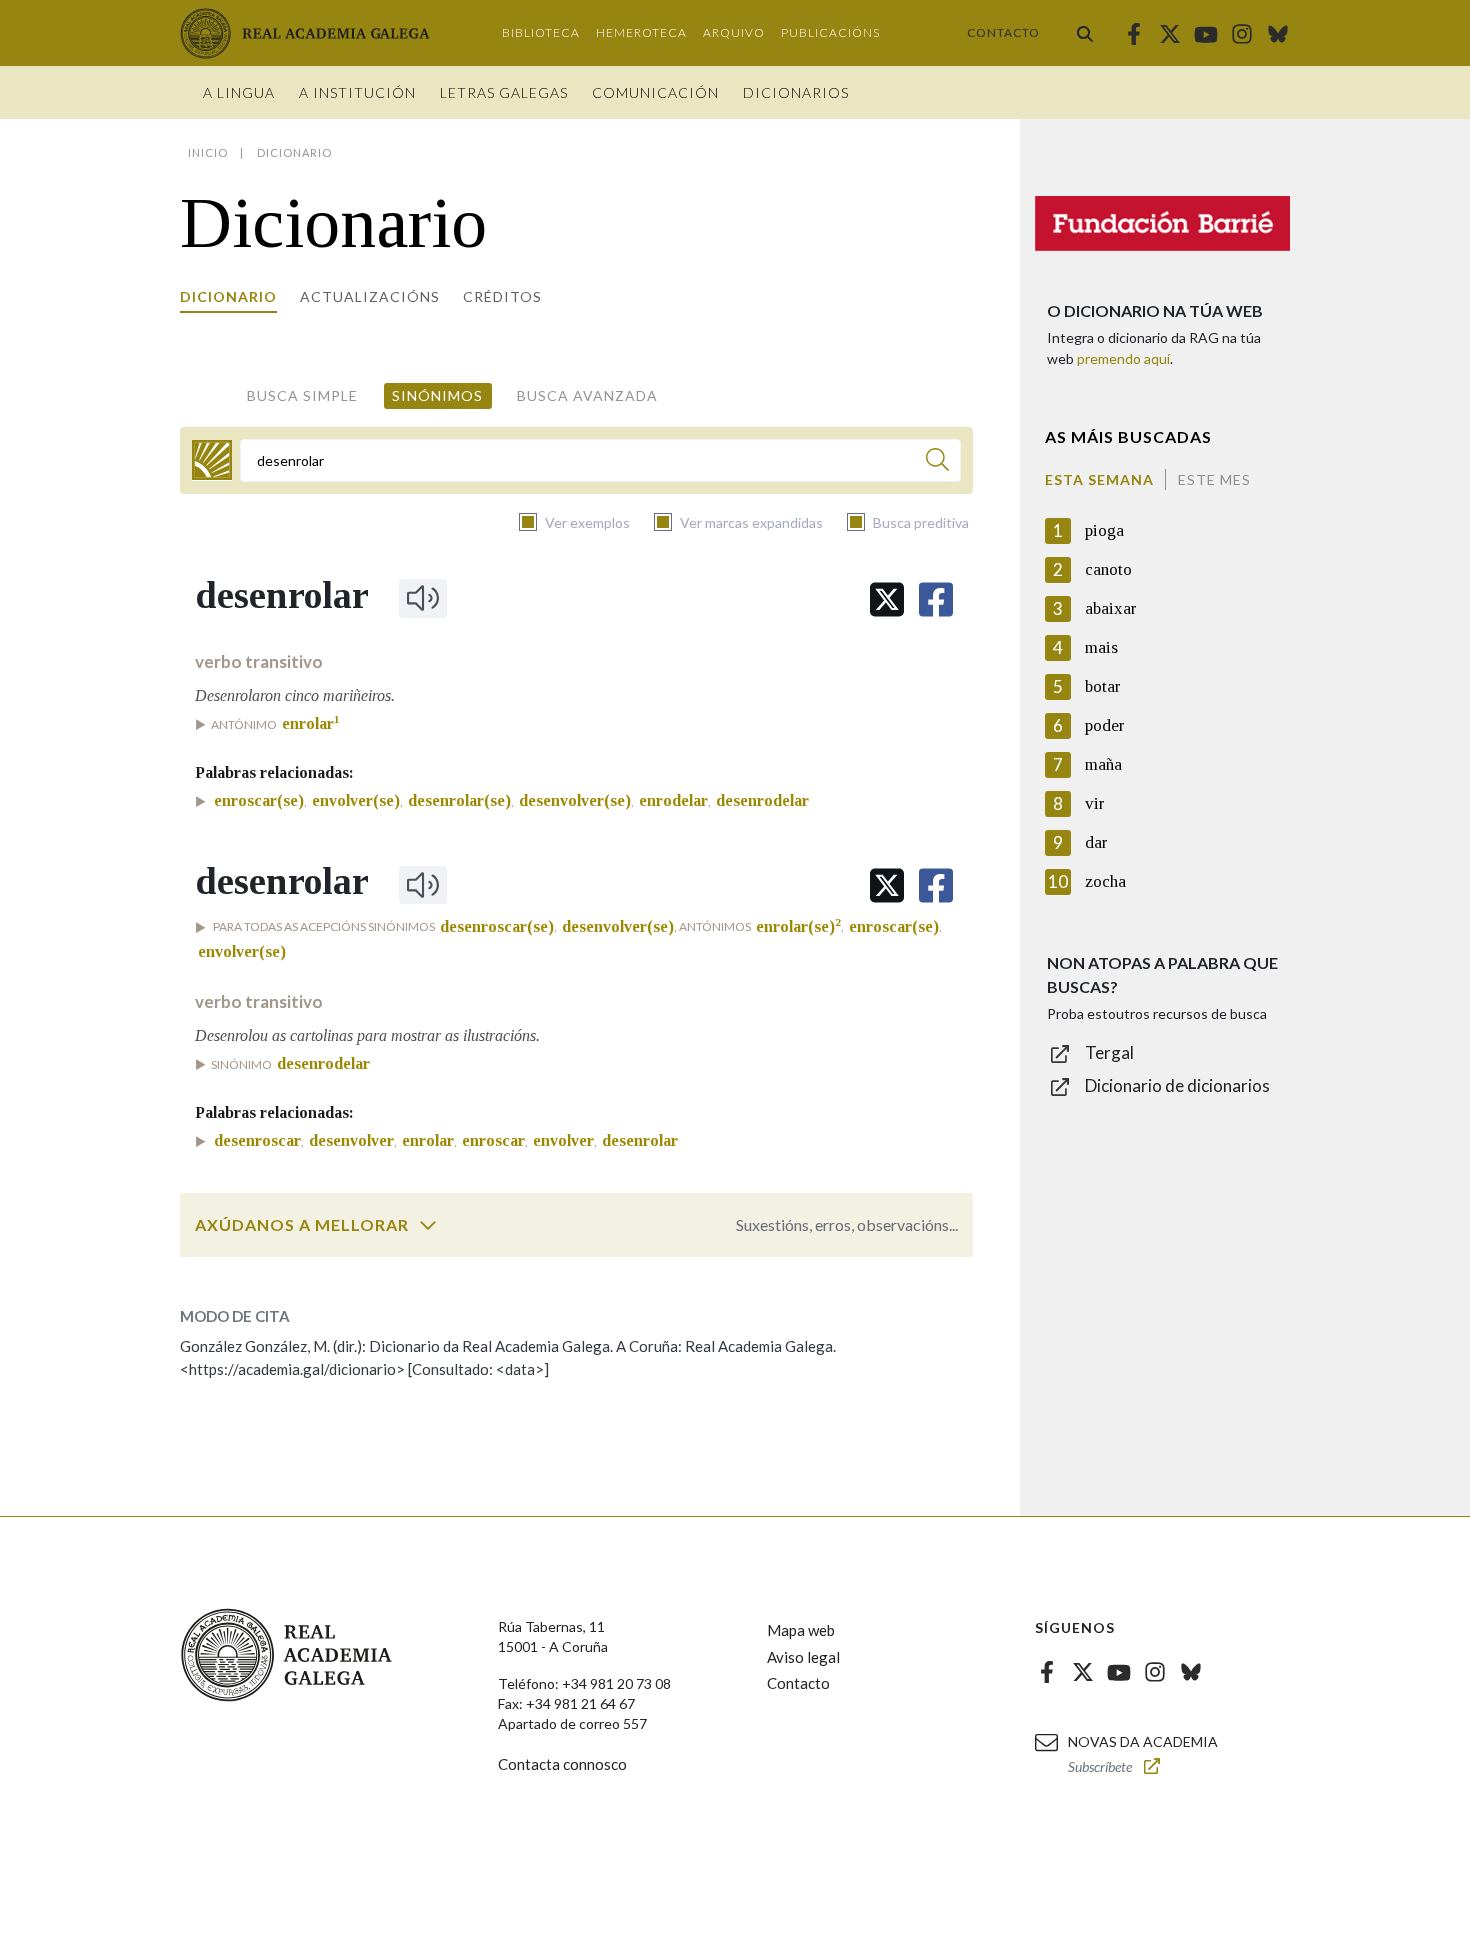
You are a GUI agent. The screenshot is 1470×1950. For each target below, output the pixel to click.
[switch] (428, 1225)
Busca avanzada (587, 395)
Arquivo (734, 32)
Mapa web (801, 1630)
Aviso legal (803, 1657)
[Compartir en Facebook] (936, 599)
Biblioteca (541, 32)
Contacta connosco (562, 1764)
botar (1103, 686)
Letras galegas (504, 92)
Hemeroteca (641, 32)
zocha (1105, 881)
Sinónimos (437, 395)
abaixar (1111, 608)
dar (1096, 842)
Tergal (1109, 1052)
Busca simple (302, 395)
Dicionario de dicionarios (1177, 1085)
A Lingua (239, 92)
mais (1101, 647)
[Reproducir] (423, 598)
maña (1103, 764)
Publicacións (830, 32)
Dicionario (228, 296)
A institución (357, 92)
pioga (1104, 530)
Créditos (502, 296)
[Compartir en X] (887, 599)
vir (1095, 803)
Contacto (1003, 32)
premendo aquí (1123, 358)
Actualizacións (370, 296)
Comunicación (655, 92)
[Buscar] (1085, 33)
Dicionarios (796, 92)
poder (1105, 725)
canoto (1108, 569)
